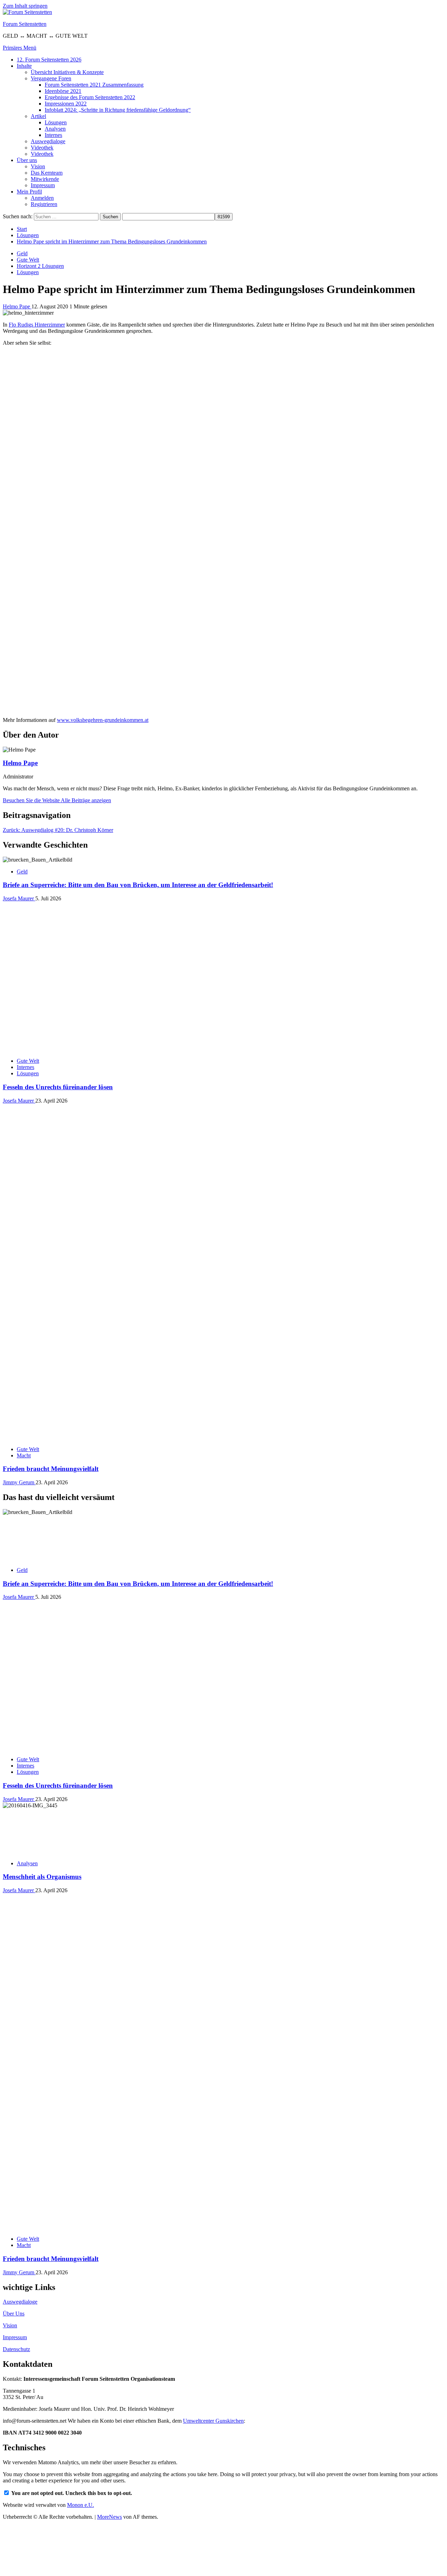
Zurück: (58, 830)
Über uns (27, 160)
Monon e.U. (80, 2505)
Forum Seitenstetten (25, 24)
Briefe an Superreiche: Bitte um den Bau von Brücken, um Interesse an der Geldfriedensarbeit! (138, 885)
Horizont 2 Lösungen (40, 266)
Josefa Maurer (19, 898)
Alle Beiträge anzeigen (86, 800)
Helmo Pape (17, 306)
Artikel (38, 116)
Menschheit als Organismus (42, 1877)
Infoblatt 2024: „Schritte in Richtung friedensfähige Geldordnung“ (118, 110)
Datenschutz (16, 2349)
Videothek (42, 148)
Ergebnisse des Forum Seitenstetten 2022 (90, 97)
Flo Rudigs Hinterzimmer (37, 325)
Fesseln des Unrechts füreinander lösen (58, 1087)
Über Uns (14, 2314)
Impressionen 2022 (66, 104)
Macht (24, 1455)
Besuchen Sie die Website (32, 800)
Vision (38, 166)
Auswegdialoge (48, 141)
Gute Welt (28, 260)
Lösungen (56, 122)
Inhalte (24, 66)
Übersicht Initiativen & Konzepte (67, 72)
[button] (20, 48)
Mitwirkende (45, 179)
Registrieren (44, 204)
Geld (22, 253)
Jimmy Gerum (19, 1482)
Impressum (43, 185)
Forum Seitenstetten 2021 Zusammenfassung (94, 85)
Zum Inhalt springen (25, 6)
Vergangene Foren (51, 78)
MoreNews (109, 2517)
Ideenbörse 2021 (63, 91)
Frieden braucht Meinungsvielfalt (51, 1469)
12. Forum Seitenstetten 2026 (49, 60)
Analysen (55, 129)
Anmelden (42, 198)
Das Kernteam (47, 173)
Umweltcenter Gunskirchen (213, 2421)
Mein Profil (29, 192)
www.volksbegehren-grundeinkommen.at (103, 720)
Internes (53, 135)
